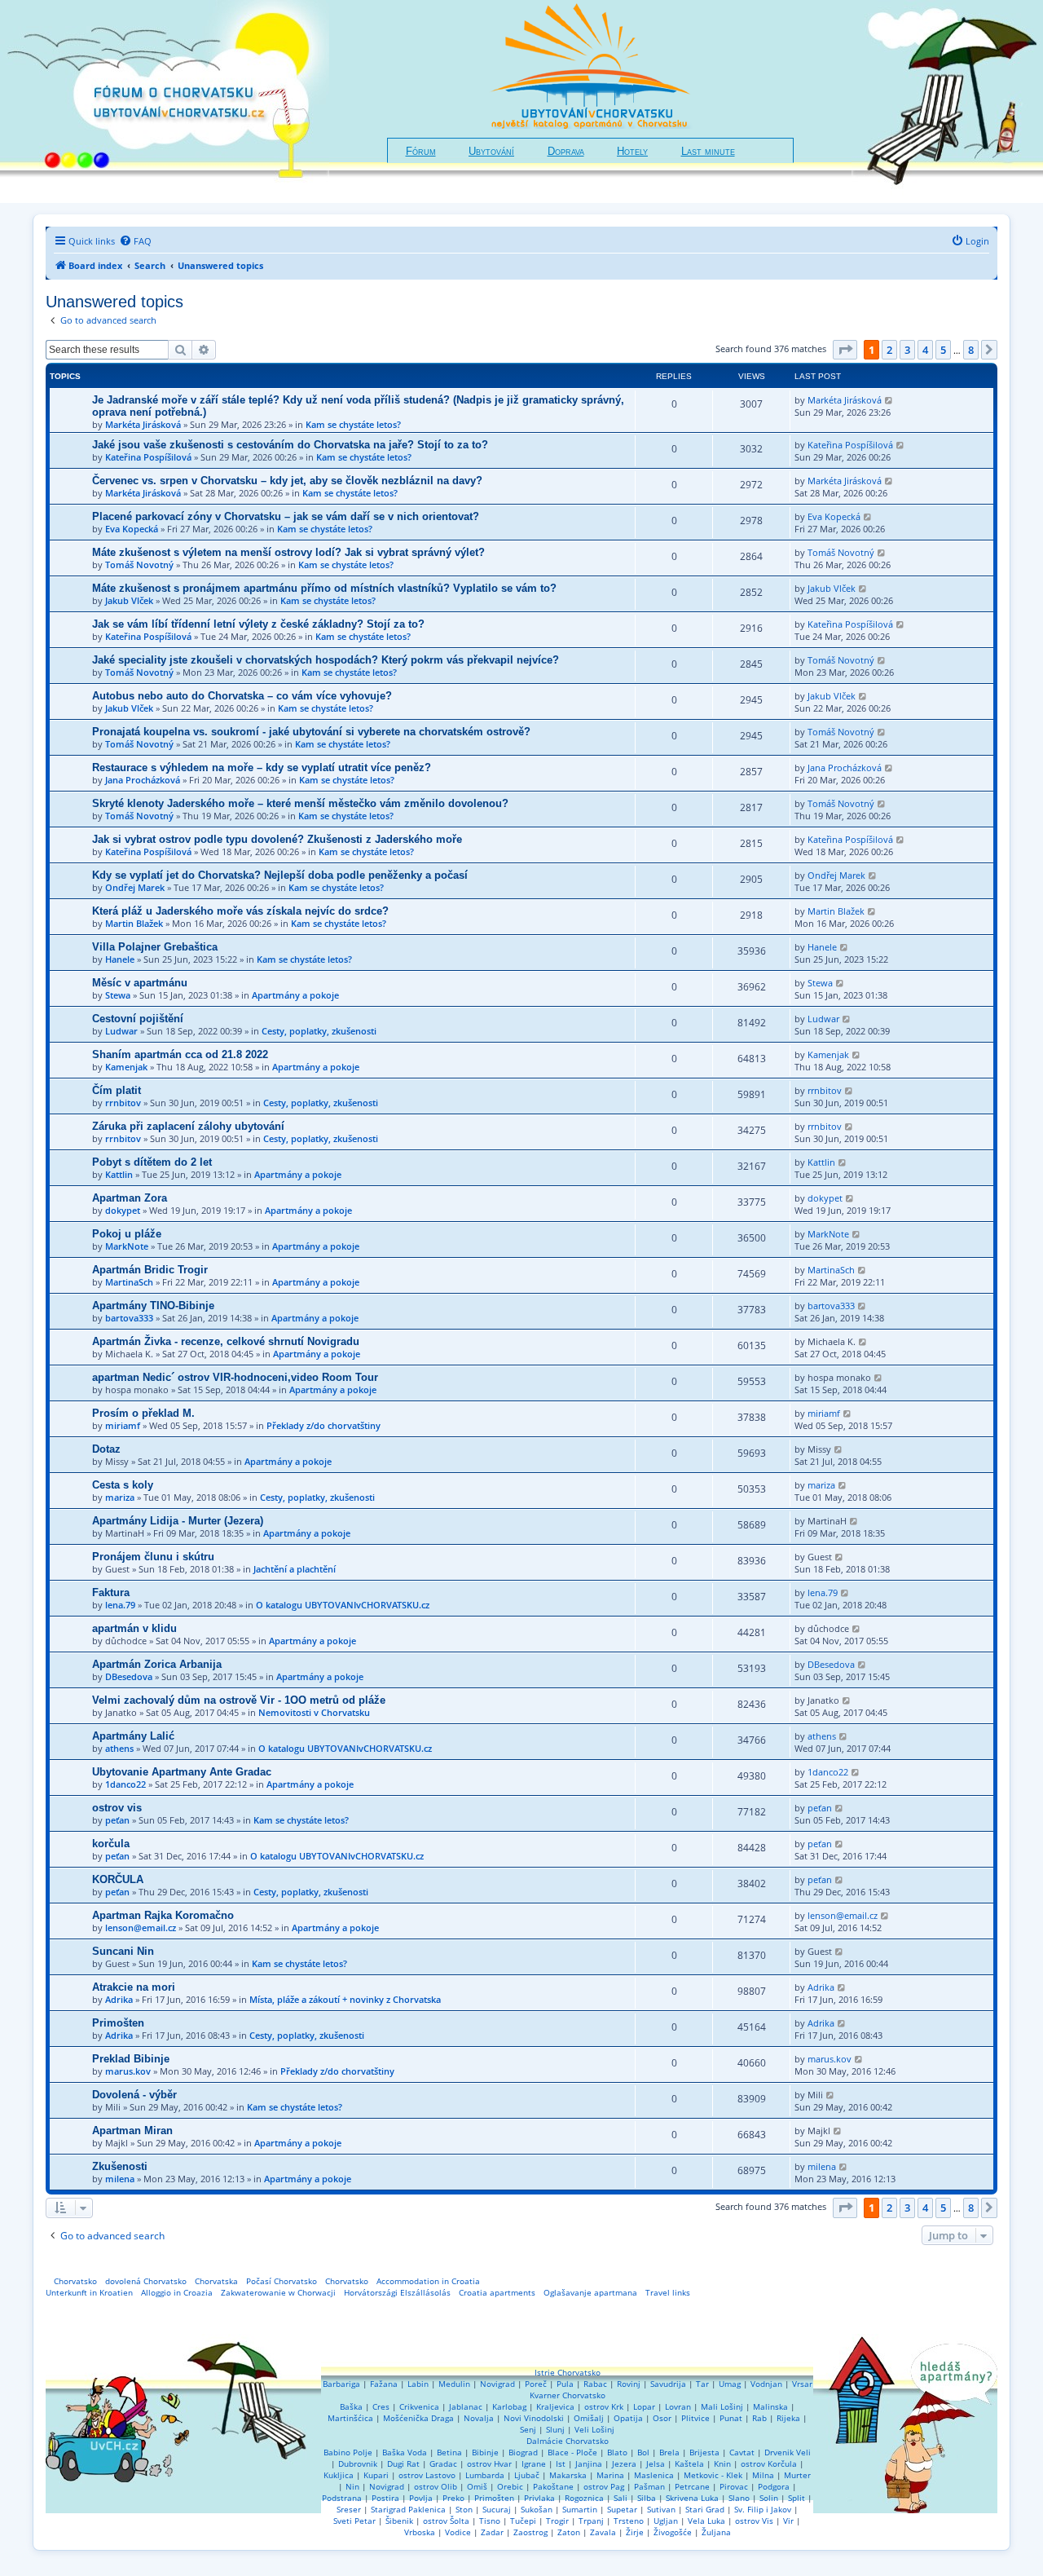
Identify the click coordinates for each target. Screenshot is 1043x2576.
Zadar (492, 2532)
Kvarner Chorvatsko (568, 2395)
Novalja (479, 2418)
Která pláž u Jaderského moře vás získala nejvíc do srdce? (240, 911)
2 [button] (889, 350)
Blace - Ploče (572, 2452)
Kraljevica (555, 2406)
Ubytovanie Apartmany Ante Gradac (182, 1772)
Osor (662, 2418)
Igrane (534, 2464)
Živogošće (673, 2532)
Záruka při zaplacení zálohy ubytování (188, 1126)
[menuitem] (135, 241)
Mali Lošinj (722, 2406)
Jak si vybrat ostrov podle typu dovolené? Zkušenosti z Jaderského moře (277, 839)
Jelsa (656, 2464)
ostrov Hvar (489, 2464)
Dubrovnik (358, 2464)
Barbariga (341, 2384)
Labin (418, 2384)
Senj (528, 2429)
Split (797, 2498)
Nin (352, 2486)
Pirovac (734, 2486)
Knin (722, 2464)
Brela (669, 2452)
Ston (464, 2509)
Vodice (458, 2532)
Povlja (421, 2498)
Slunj (555, 2429)
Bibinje (485, 2452)
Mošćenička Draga (418, 2418)
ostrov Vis (754, 2521)
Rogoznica (584, 2498)
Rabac (595, 2384)
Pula (565, 2384)
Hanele (120, 959)
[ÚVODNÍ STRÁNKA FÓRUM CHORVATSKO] (165, 101)
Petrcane (692, 2486)
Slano (739, 2498)
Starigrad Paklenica (408, 2509)
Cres (381, 2406)
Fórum (421, 152)
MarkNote (127, 1246)
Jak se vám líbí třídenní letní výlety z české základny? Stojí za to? (258, 624)
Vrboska (420, 2532)
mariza (120, 1497)
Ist (561, 2464)
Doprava (566, 152)
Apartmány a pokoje (295, 995)
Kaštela (689, 2464)
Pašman (649, 2486)
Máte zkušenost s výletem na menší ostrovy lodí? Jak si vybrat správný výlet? (288, 552)
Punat (731, 2418)
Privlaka (539, 2498)
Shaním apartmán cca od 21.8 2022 (180, 1054)
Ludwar (121, 1031)
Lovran (678, 2406)
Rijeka (788, 2418)
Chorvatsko (75, 2281)
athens (119, 1748)
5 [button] (943, 350)
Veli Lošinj (594, 2429)
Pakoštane (553, 2486)
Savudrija (668, 2384)
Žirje (635, 2532)
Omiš (477, 2486)
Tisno (490, 2521)
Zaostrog (530, 2532)
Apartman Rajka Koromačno (163, 1915)
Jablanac (466, 2406)
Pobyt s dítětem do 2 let (152, 1162)
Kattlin (119, 1174)
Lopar (644, 2406)
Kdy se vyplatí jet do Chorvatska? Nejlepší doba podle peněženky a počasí (280, 875)
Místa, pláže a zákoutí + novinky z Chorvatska (345, 1999)
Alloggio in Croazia (177, 2292)
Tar (702, 2384)
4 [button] (925, 350)
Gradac (443, 2464)
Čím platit (117, 1090)
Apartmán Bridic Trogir (150, 1270)
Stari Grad (705, 2509)
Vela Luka (706, 2521)
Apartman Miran (132, 2130)
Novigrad (497, 2384)
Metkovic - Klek (713, 2475)
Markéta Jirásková (143, 424)
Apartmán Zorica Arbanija (157, 1664)
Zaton (569, 2532)
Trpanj (591, 2521)
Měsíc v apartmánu (140, 983)
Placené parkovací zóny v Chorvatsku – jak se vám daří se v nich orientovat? (286, 516)
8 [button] (971, 350)
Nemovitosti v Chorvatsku (314, 1712)
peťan (117, 1820)
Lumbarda (485, 2475)
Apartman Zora (130, 1198)
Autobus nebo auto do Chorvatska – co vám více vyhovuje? (242, 696)
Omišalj (589, 2418)
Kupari (376, 2475)
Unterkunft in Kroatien (89, 2292)
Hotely (632, 152)
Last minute (708, 152)
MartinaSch (129, 1282)
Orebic (510, 2486)
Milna (763, 2475)
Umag (730, 2384)
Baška (351, 2406)
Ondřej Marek (135, 887)
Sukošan (537, 2509)
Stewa (118, 995)
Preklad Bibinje (131, 2059)
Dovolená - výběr (134, 2095)
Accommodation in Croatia (428, 2281)
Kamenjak (126, 1067)
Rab (759, 2418)
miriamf (123, 1425)
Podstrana (342, 2498)
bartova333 (129, 1318)
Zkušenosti (120, 2166)
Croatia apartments (497, 2292)
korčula (111, 1844)
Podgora (774, 2486)
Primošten (118, 2023)
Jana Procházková (143, 780)
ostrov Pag (604, 2486)
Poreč (536, 2384)
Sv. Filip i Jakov (763, 2509)
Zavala (603, 2532)
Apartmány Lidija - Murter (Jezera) (178, 1521)
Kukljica (339, 2475)
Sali (621, 2498)
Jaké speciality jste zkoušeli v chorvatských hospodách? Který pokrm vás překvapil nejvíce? (326, 660)
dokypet (123, 1210)
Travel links (668, 2292)
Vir (788, 2521)
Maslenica (654, 2475)
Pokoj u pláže (127, 1234)
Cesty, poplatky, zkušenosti (319, 1031)
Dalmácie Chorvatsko (568, 2441)
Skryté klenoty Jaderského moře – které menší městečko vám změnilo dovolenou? (300, 803)
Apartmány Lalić (133, 1736)
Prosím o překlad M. (143, 1413)
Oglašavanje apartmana (590, 2292)
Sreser (349, 2509)
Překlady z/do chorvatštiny (323, 1425)
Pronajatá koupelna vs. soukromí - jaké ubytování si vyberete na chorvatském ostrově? (311, 732)
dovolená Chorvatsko (146, 2281)
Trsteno (629, 2521)
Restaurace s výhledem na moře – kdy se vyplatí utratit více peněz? (262, 768)
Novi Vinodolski (534, 2418)
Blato (617, 2452)
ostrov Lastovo (427, 2475)
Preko (453, 2498)
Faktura (111, 1592)
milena (120, 2179)
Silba (647, 2498)
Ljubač (527, 2475)
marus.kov (128, 2071)
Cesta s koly (123, 1485)
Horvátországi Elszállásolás (397, 2292)
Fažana (384, 2384)
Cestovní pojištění (138, 1019)
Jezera (624, 2464)
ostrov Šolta (446, 2521)
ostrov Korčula (769, 2464)
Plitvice (695, 2418)
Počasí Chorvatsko (282, 2281)
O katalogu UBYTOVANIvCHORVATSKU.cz (343, 1605)
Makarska (568, 2475)
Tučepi (523, 2521)
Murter (797, 2475)
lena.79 (120, 1605)
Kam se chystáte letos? (353, 424)
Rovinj (629, 2384)
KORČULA (118, 1879)
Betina (449, 2452)
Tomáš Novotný (139, 565)
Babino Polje (348, 2452)
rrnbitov (123, 1103)
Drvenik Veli (788, 2452)
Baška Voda (405, 2452)
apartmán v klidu (134, 1628)
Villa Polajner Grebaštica (155, 947)
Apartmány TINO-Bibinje (153, 1306)
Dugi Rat (403, 2464)
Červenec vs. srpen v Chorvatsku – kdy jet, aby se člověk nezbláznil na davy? (287, 481)
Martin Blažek (134, 923)
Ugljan (666, 2521)
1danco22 (125, 1784)
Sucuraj (497, 2509)
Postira (385, 2498)
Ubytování (491, 152)
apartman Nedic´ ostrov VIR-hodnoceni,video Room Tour (235, 1377)
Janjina (589, 2464)
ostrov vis (117, 1808)
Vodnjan (766, 2384)
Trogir (557, 2521)
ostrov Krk (604, 2406)
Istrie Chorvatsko (568, 2372)
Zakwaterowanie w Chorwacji (278, 2292)
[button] (845, 350)
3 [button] (907, 350)
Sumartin (580, 2509)
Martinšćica (350, 2418)
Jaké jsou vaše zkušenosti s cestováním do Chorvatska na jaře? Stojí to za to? (290, 445)
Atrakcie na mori (134, 1987)
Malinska (770, 2406)
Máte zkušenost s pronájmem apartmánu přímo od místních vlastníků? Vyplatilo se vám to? (324, 588)
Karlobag (509, 2406)
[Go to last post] (889, 400)
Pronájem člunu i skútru (153, 1557)
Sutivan (661, 2509)
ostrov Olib (436, 2486)
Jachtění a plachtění (295, 1569)
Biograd (523, 2452)
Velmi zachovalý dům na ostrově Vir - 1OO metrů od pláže (239, 1700)
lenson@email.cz (141, 1928)
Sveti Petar (354, 2521)
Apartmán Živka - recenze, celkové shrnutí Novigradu (226, 1341)
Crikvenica (419, 2406)
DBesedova (129, 1676)
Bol (643, 2452)
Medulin (454, 2384)
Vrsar (802, 2384)
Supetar (622, 2509)
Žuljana (716, 2532)
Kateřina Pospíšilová (148, 457)
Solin (769, 2498)
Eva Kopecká (132, 529)
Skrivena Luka (692, 2498)
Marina (610, 2475)
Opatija (628, 2418)
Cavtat (742, 2452)
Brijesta (704, 2452)
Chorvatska (216, 2281)
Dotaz (106, 1449)
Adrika (119, 1999)
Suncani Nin (123, 1951)
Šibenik (399, 2521)
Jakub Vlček (129, 600)
